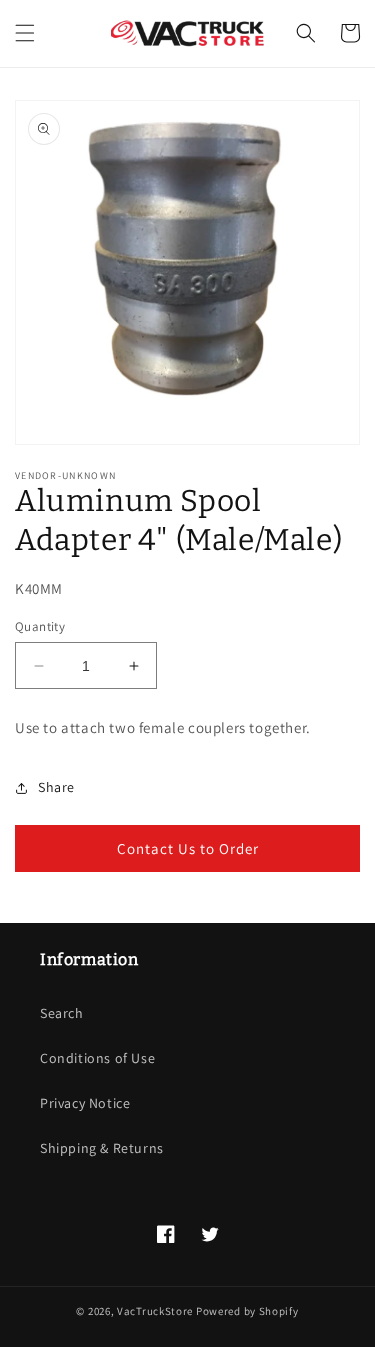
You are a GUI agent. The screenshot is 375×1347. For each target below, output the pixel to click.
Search (62, 1013)
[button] (25, 33)
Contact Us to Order (188, 848)
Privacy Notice (85, 1103)
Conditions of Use (97, 1058)
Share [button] (56, 787)
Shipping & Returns (102, 1148)
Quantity (40, 626)
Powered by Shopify (247, 1311)
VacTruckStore (155, 1311)
